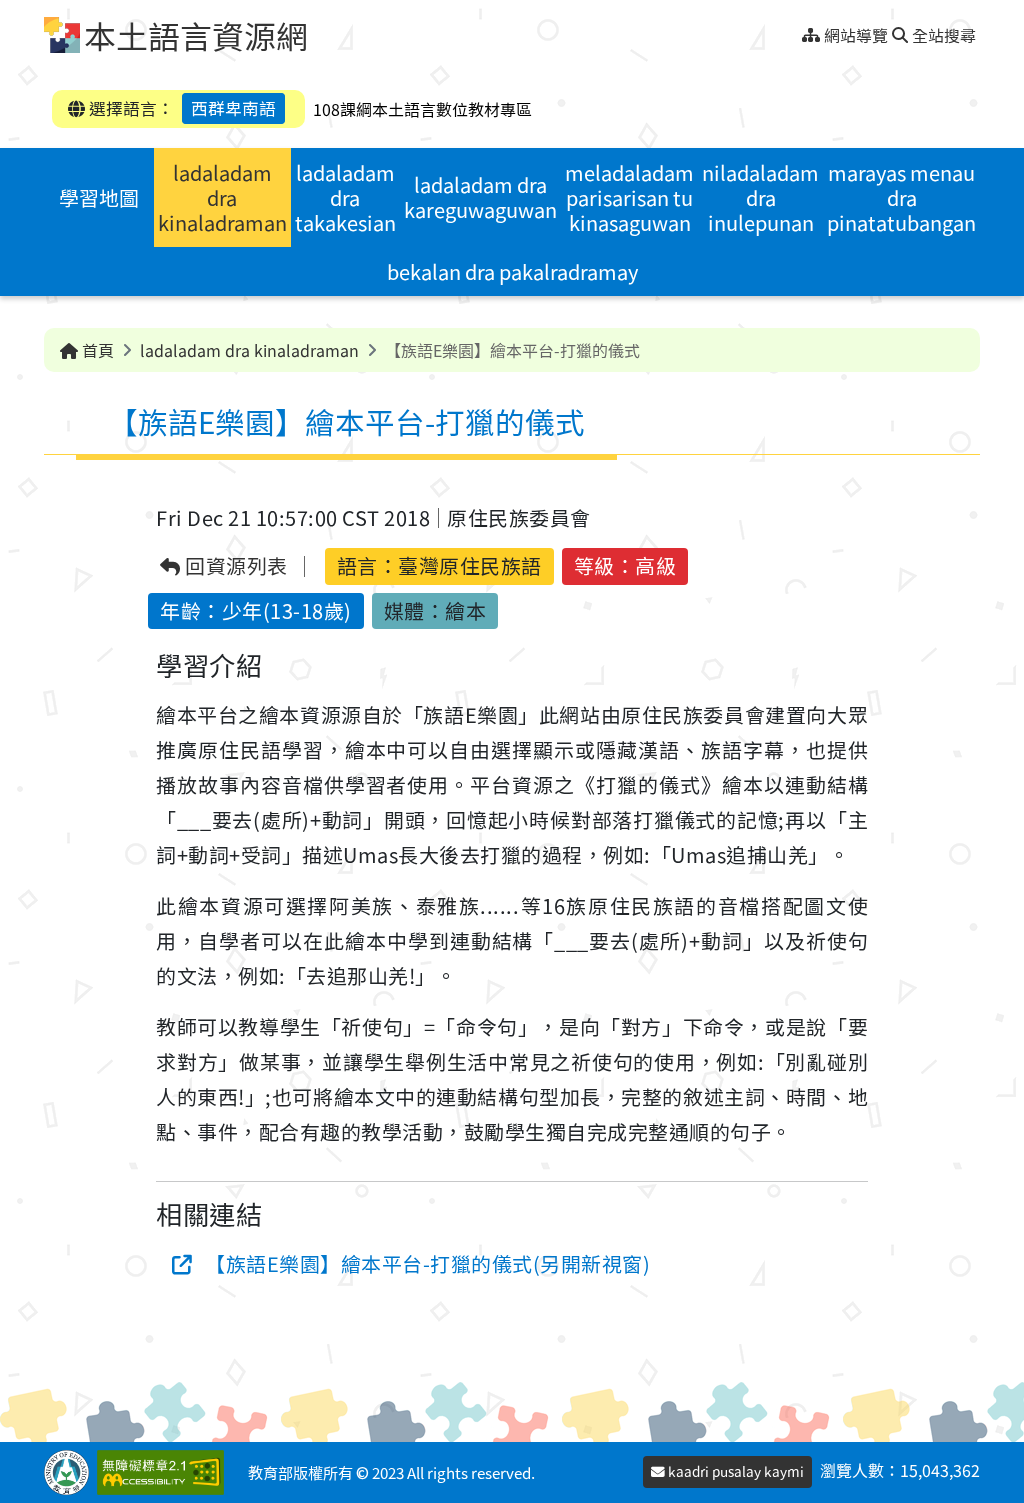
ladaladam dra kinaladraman (222, 197)
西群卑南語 (233, 108)
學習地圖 (99, 197)
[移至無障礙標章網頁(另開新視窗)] (164, 1472)
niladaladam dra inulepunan (760, 197)
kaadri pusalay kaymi (734, 1471)
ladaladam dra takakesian (345, 197)
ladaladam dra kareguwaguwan (480, 197)
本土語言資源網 (196, 35)
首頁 (96, 350)
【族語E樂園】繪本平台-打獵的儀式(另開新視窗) (427, 1263)
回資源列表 (234, 566)
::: (794, 29)
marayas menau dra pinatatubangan (901, 197)
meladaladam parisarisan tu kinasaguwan (629, 197)
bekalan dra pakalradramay (512, 271)
